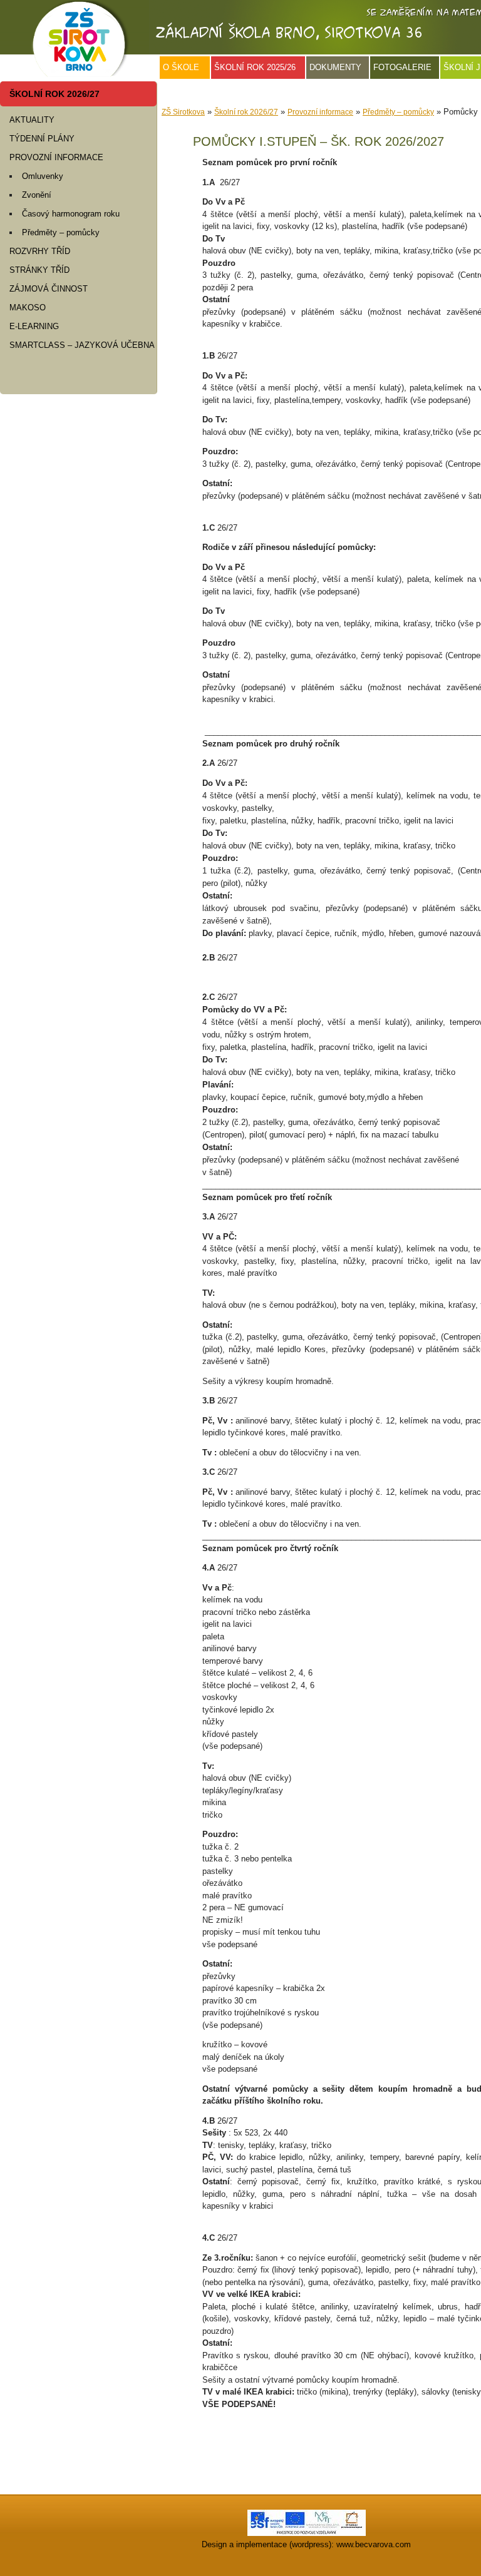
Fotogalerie (402, 67)
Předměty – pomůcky (61, 232)
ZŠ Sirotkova (183, 112)
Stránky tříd (39, 270)
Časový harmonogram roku (71, 214)
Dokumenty (335, 67)
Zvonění (37, 195)
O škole (181, 67)
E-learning (34, 326)
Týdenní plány (42, 139)
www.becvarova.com (374, 2544)
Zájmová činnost (49, 289)
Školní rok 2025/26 (255, 67)
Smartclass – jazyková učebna (82, 345)
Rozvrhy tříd (40, 251)
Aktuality (32, 120)
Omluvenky (43, 176)
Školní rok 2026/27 (54, 94)
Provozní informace (56, 157)
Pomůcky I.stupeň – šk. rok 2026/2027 (318, 141)
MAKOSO (28, 308)
